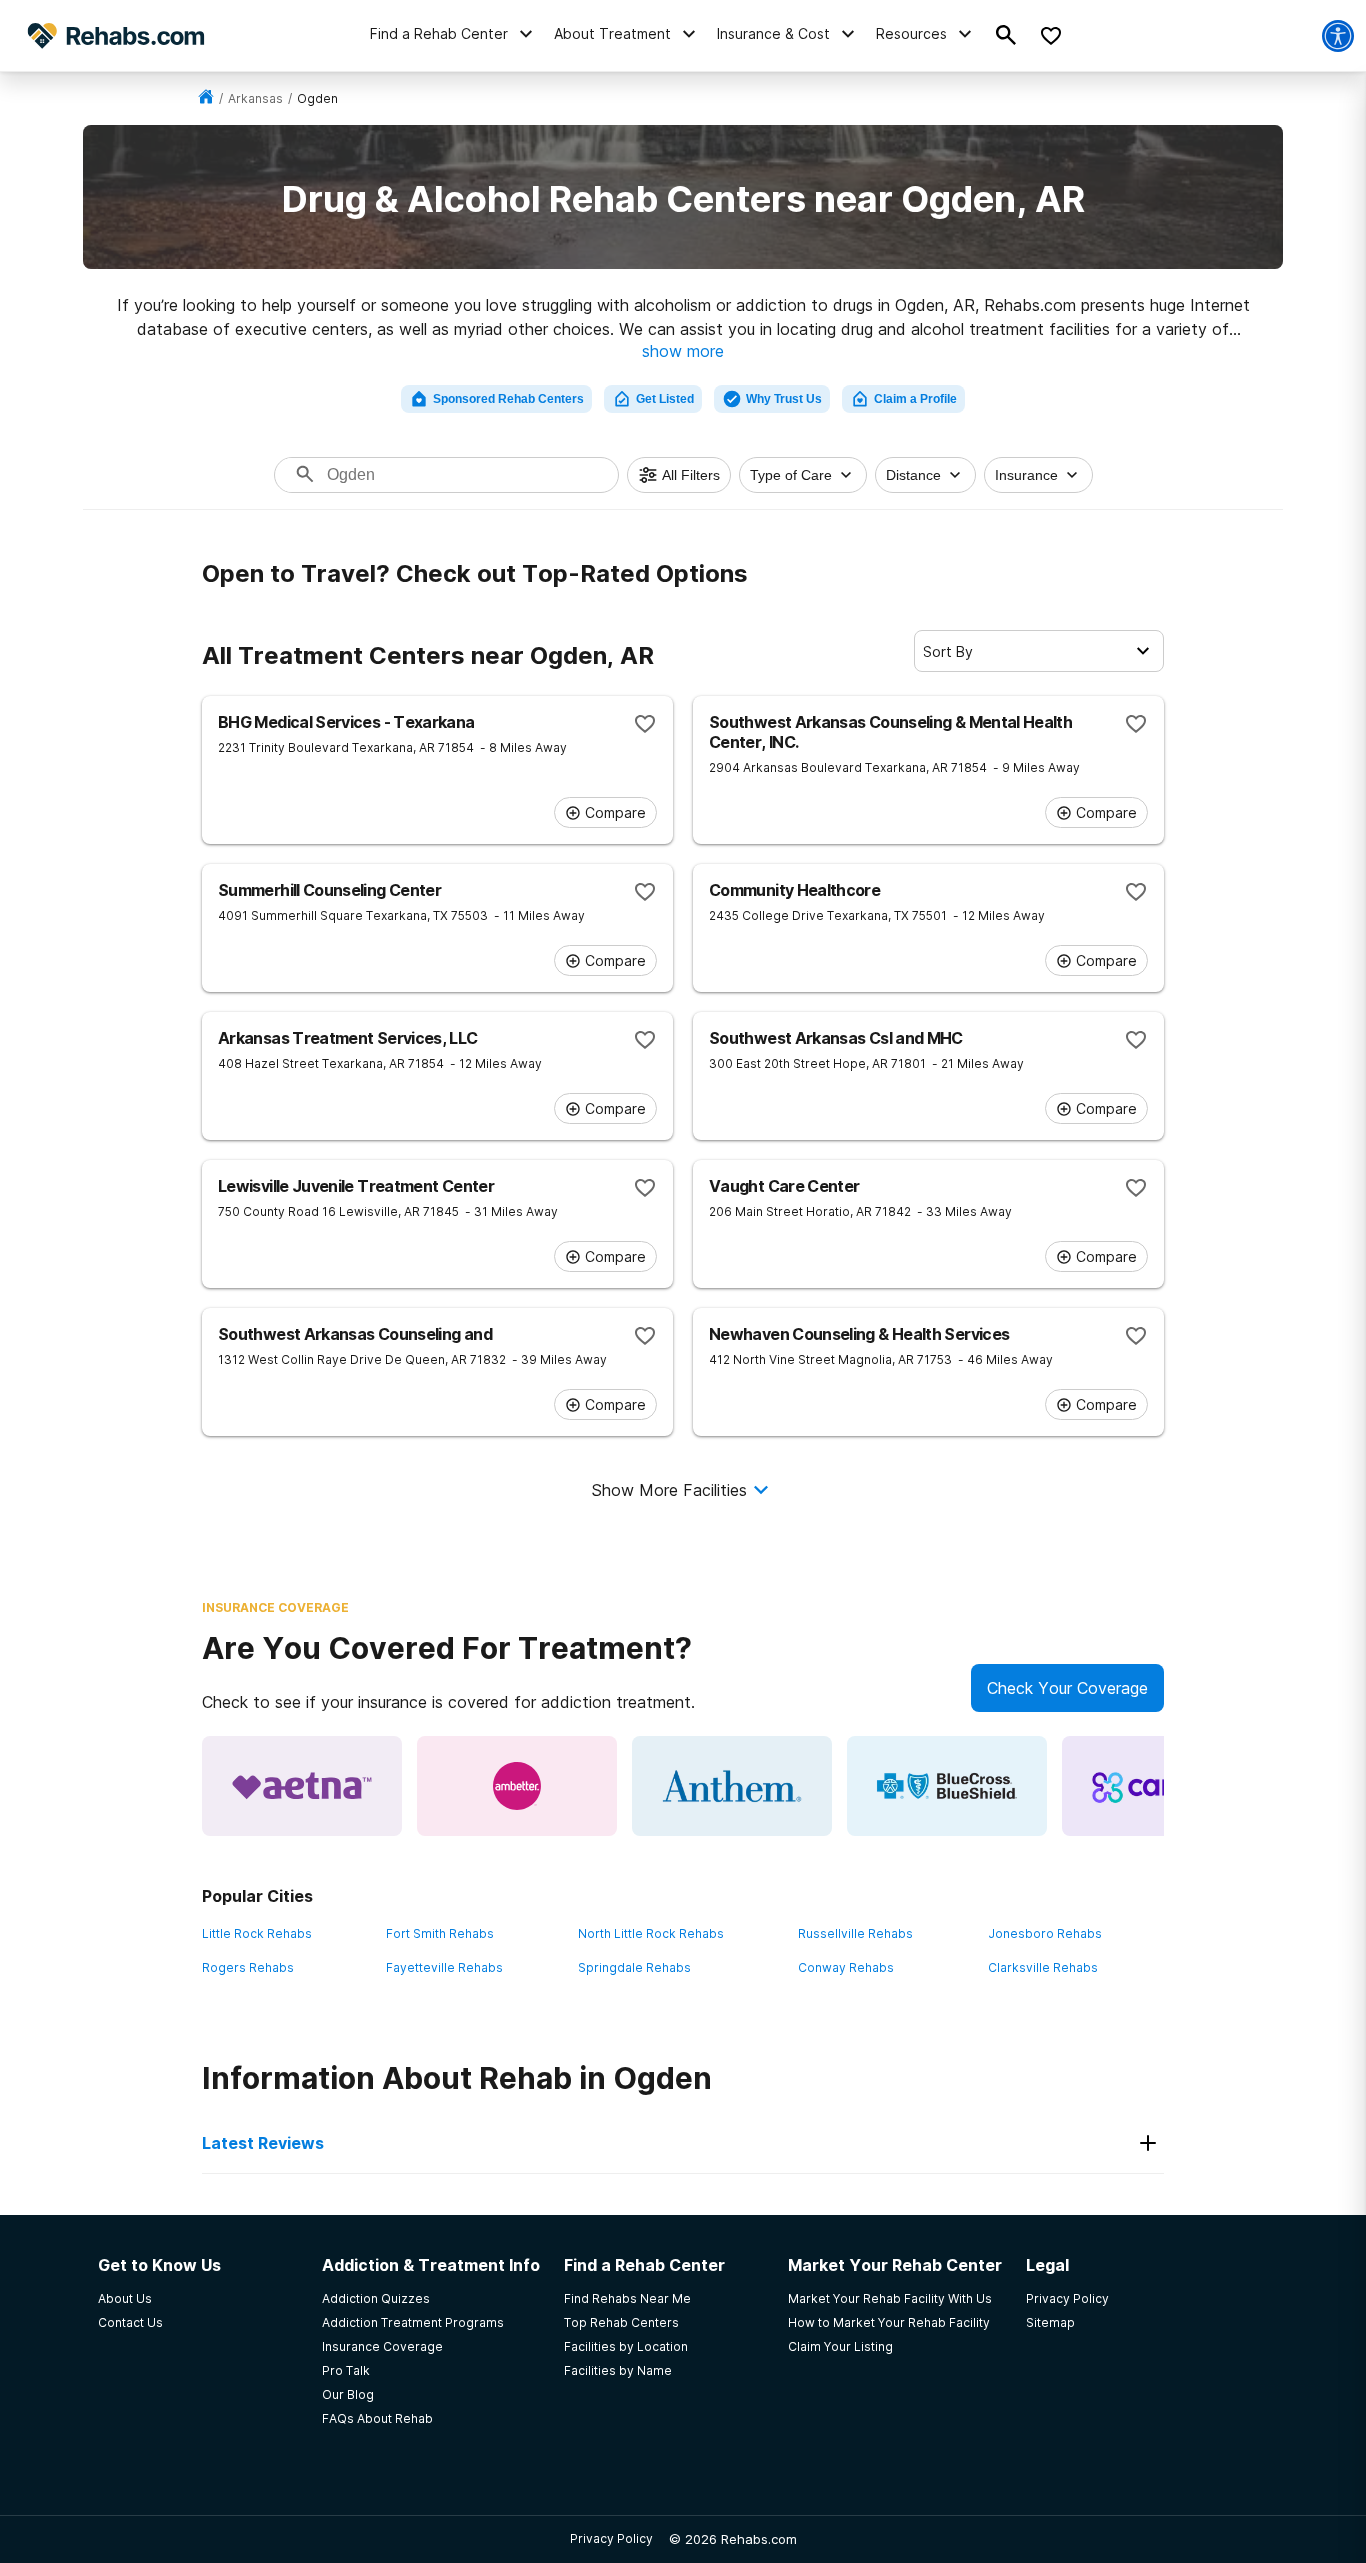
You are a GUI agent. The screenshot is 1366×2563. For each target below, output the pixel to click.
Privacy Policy (611, 2538)
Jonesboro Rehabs (1045, 1933)
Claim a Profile (915, 399)
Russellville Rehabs (855, 1933)
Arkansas (255, 98)
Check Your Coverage (1067, 1688)
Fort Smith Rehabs (440, 1933)
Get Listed (665, 399)
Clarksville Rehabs (1043, 1967)
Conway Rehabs (846, 1967)
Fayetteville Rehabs (444, 1967)
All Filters (691, 475)
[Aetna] (302, 1786)
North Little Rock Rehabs (651, 1933)
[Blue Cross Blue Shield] (947, 1786)
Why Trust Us (784, 399)
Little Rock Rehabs (257, 1933)
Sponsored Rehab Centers (508, 399)
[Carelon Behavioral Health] (1162, 1786)
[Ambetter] (517, 1786)
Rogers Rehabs (248, 1967)
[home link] (206, 98)
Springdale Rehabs (634, 1967)
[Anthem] (732, 1786)
